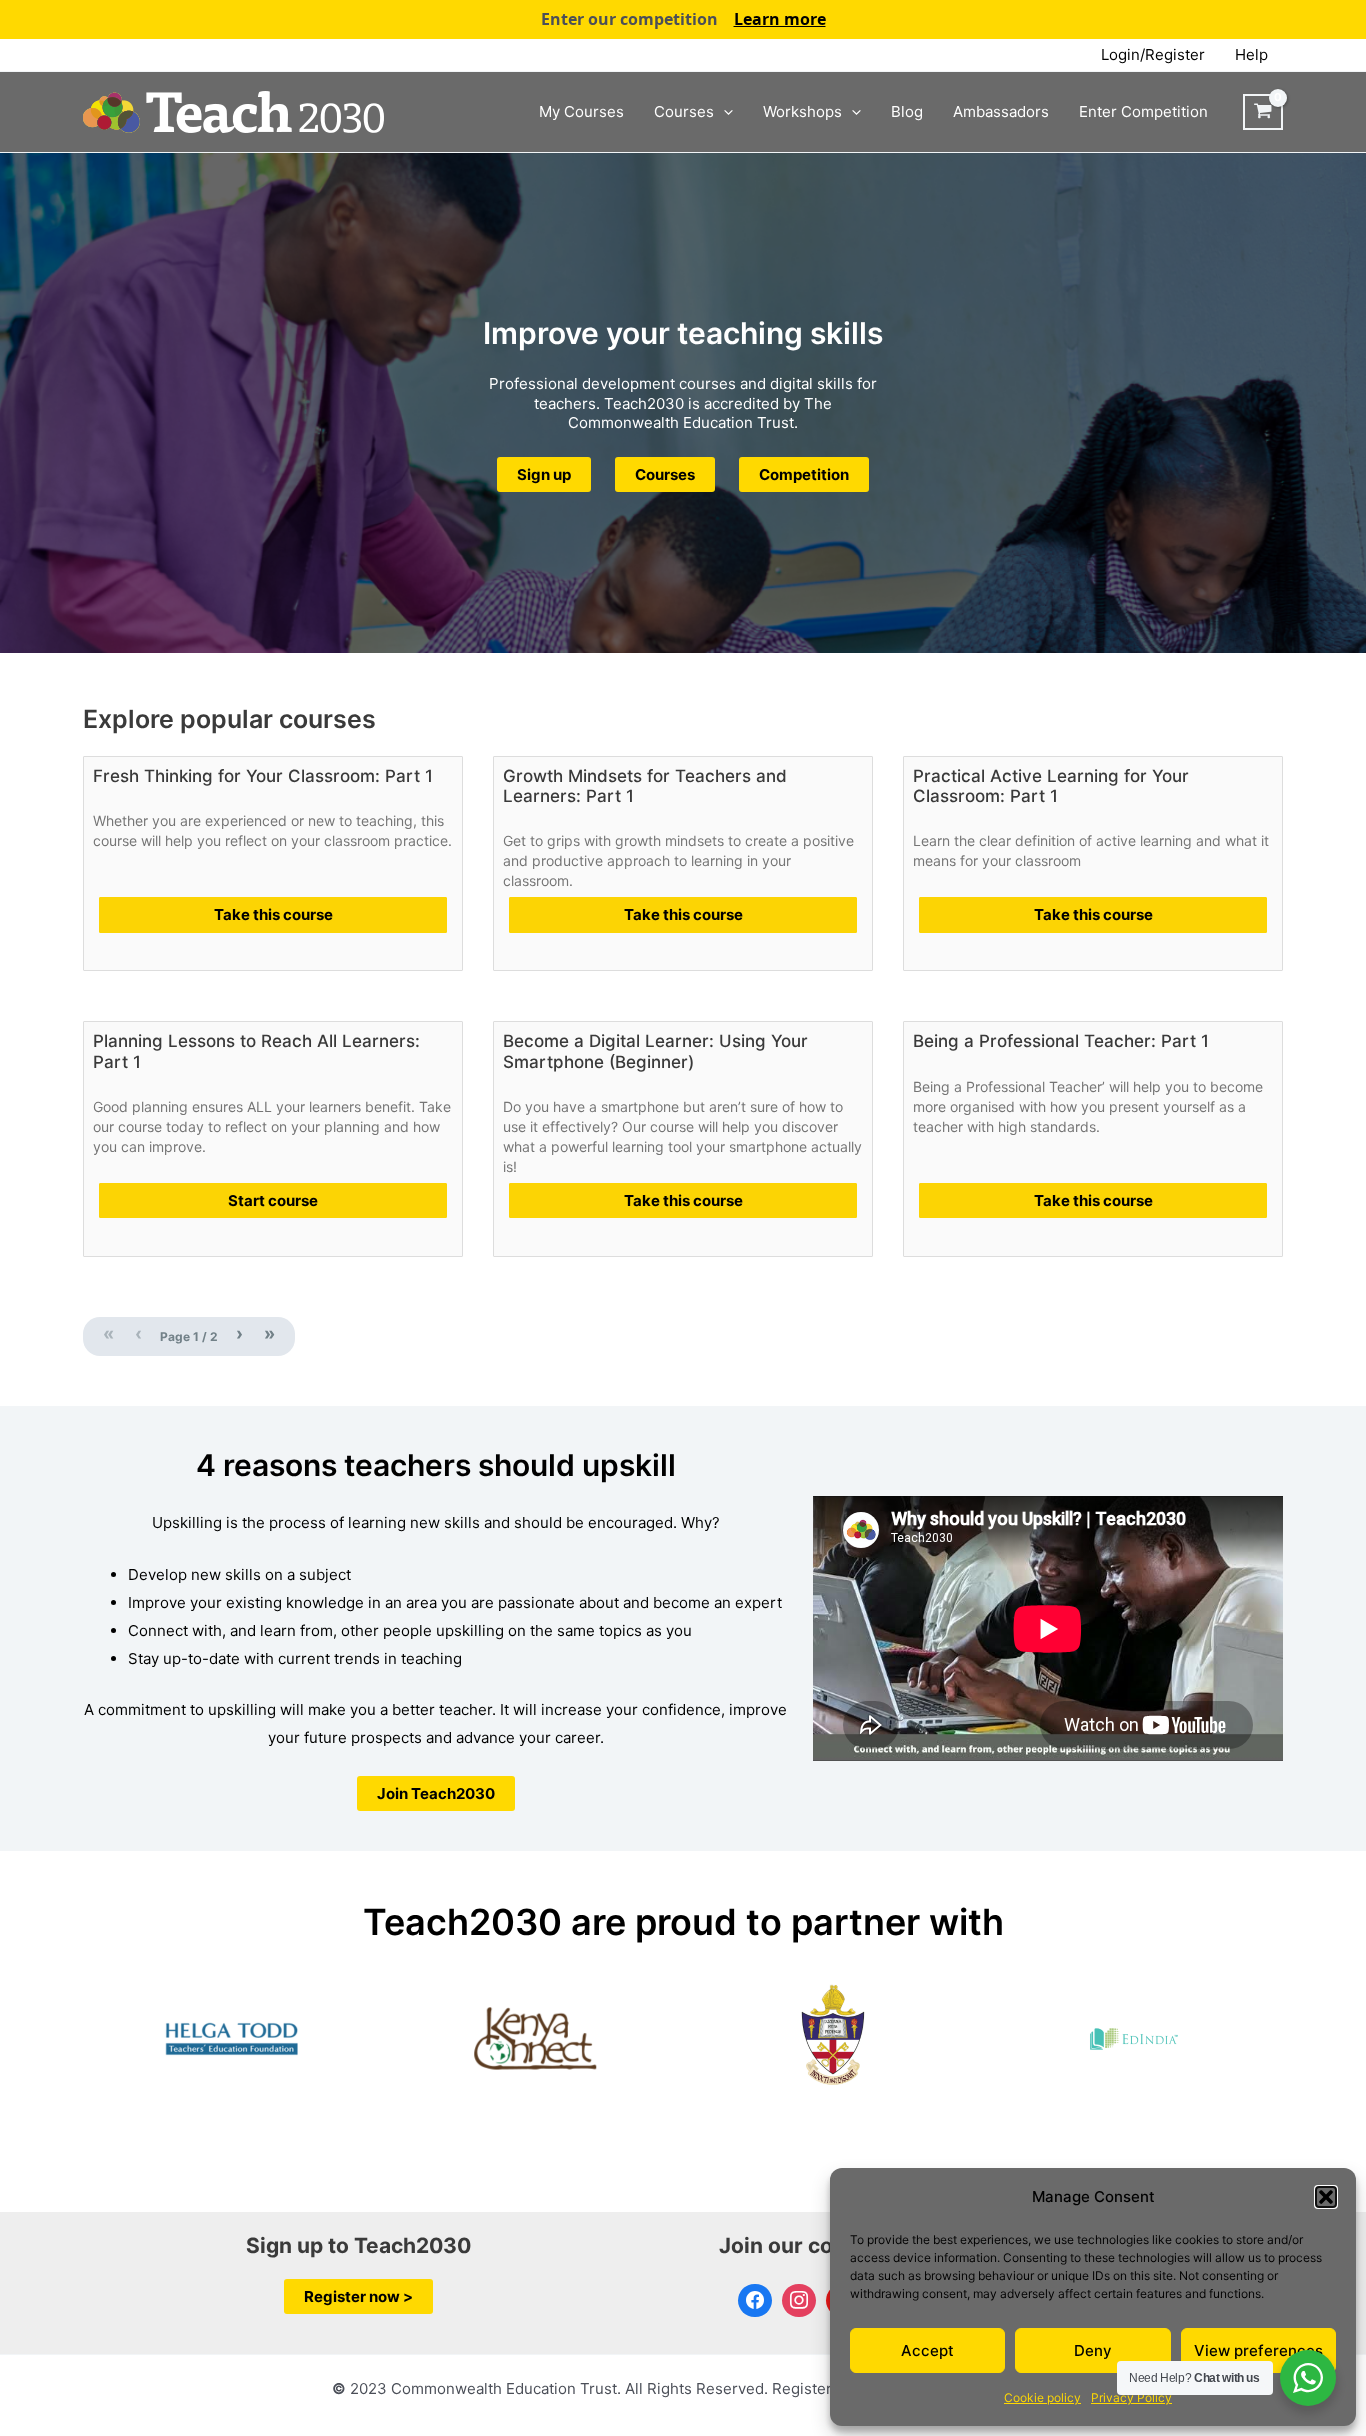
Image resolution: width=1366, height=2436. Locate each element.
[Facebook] (755, 2301)
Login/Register (1153, 54)
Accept (927, 2350)
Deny (1093, 2350)
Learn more (780, 19)
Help (1251, 54)
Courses (684, 111)
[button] (1326, 2197)
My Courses (581, 111)
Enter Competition (1143, 111)
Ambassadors (1001, 111)
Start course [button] (273, 1200)
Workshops (802, 111)
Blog (907, 111)
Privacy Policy (1131, 2397)
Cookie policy (1042, 2397)
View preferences (1258, 2350)
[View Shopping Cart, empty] (1263, 112)
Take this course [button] (273, 914)
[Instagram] (799, 2301)
